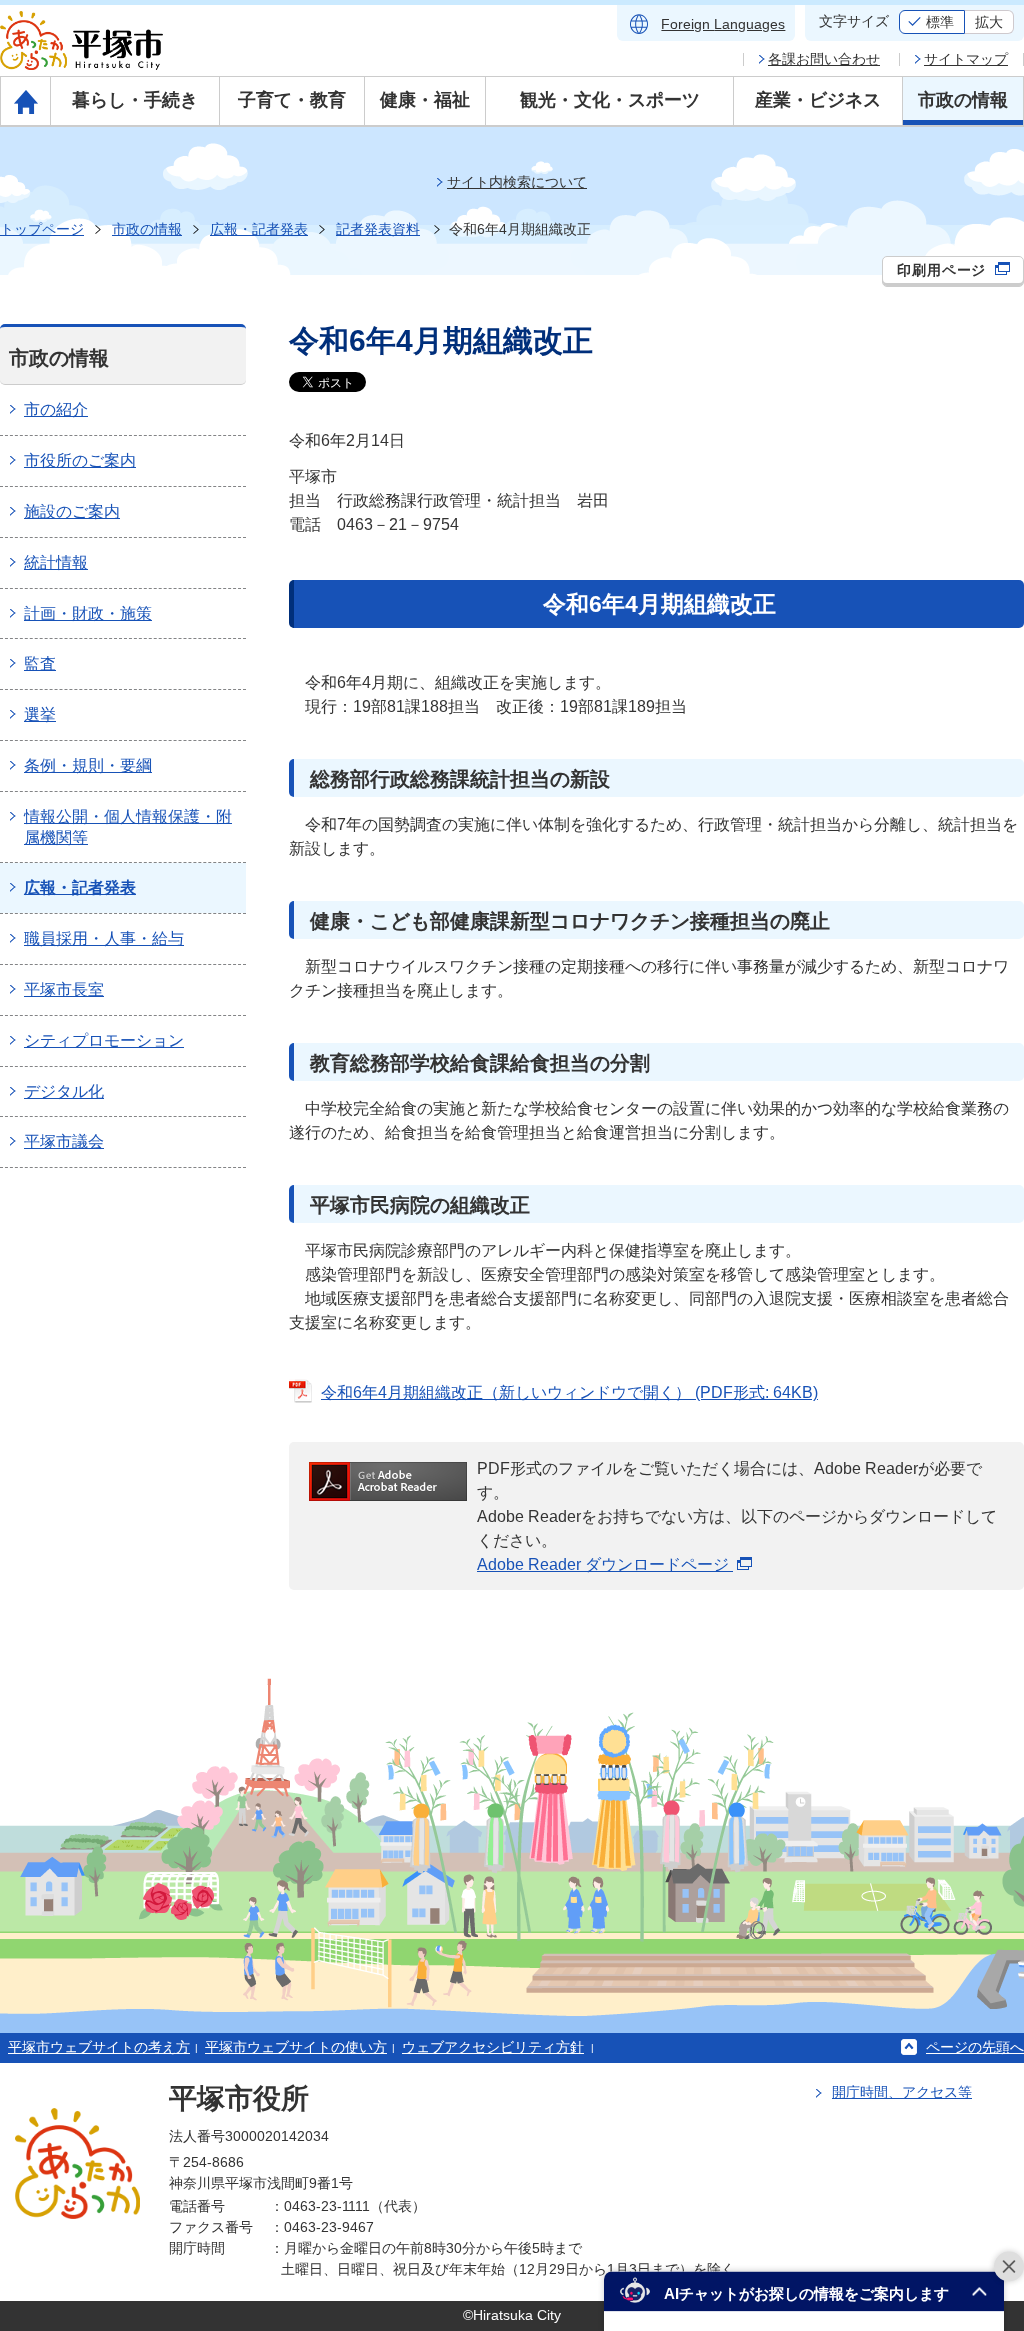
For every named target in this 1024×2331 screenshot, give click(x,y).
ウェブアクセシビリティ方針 (493, 2047)
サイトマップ (966, 59)
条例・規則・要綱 (88, 765)
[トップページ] (25, 101)
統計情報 (56, 562)
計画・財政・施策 (88, 613)
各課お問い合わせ (824, 59)
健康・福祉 (425, 100)
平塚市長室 (64, 989)
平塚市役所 (239, 2098)
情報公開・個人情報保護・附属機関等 (128, 827)
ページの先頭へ (975, 2047)
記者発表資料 (378, 229)
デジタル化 (64, 1091)
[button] (804, 2291)
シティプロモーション (104, 1040)
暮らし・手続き (135, 100)
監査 (40, 663)
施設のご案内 (72, 511)
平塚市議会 (64, 1141)
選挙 (40, 714)
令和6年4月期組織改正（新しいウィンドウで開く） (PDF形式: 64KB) (569, 1392)
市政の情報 (963, 100)
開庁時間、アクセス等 (902, 2092)
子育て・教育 (292, 100)
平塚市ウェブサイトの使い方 (296, 2047)
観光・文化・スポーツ (610, 100)
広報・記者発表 (259, 229)
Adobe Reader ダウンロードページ (605, 1564)
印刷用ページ (944, 270)
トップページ (42, 229)
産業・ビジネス (818, 100)
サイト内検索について (517, 182)
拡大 (989, 22)
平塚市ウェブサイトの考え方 (99, 2047)
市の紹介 (56, 409)
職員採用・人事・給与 (104, 938)
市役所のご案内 (80, 460)
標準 (940, 22)
